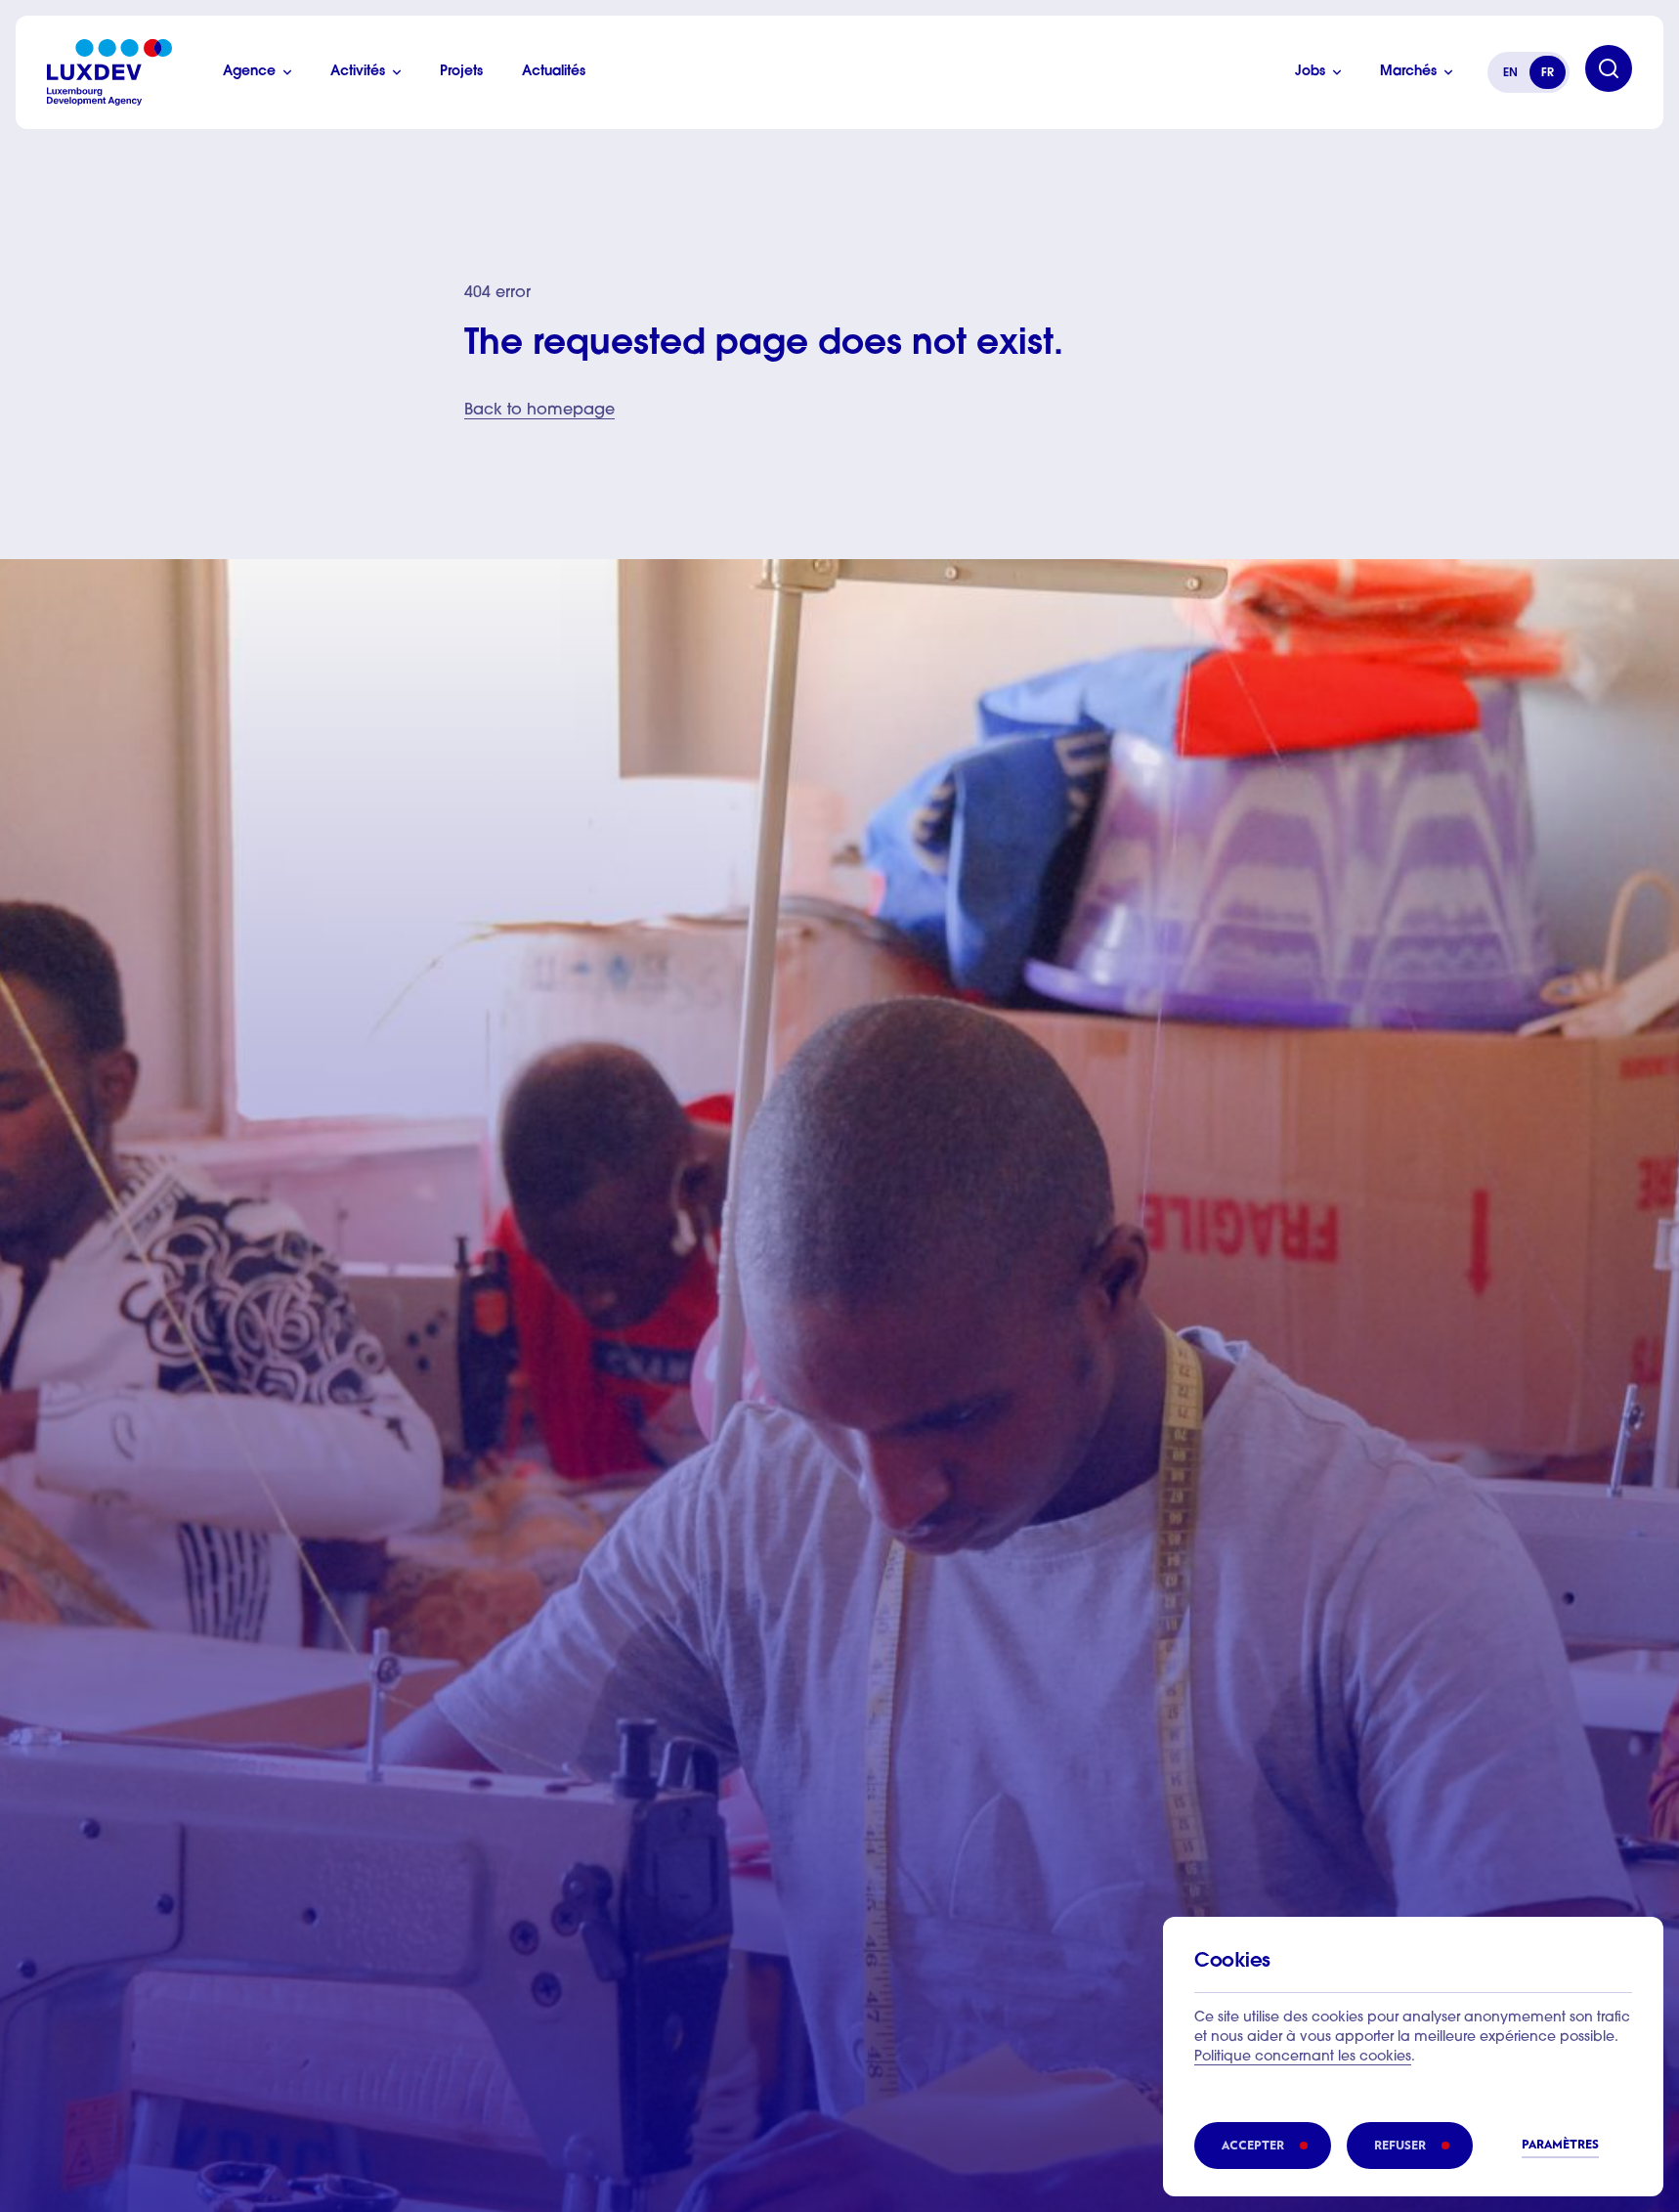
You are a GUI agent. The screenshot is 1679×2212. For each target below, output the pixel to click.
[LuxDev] (109, 72)
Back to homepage (539, 411)
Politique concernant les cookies (1303, 2058)
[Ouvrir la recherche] (1609, 68)
